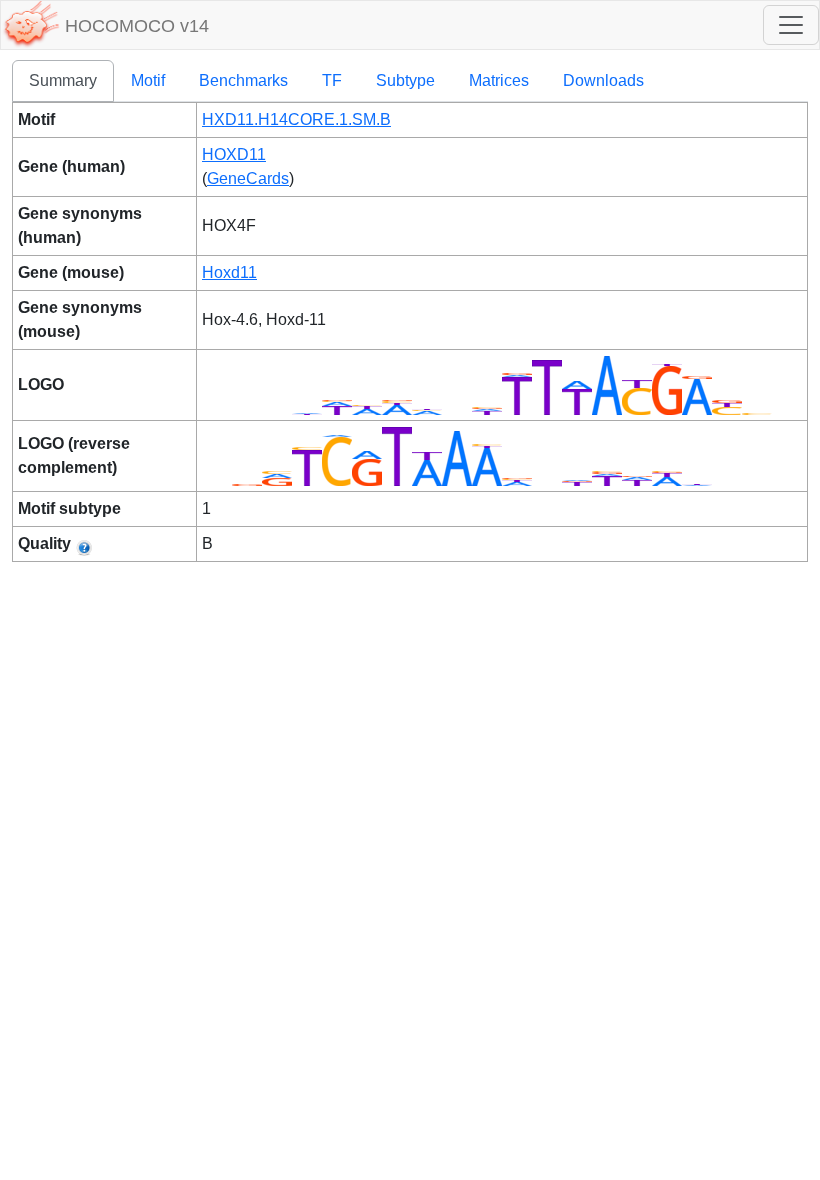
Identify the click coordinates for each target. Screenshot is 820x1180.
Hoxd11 (229, 272)
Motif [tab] (148, 80)
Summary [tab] (63, 80)
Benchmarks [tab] (243, 80)
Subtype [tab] (405, 80)
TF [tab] (332, 80)
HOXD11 (234, 154)
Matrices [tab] (499, 80)
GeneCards (248, 178)
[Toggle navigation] (791, 25)
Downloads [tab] (603, 80)
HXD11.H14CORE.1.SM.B (296, 119)
